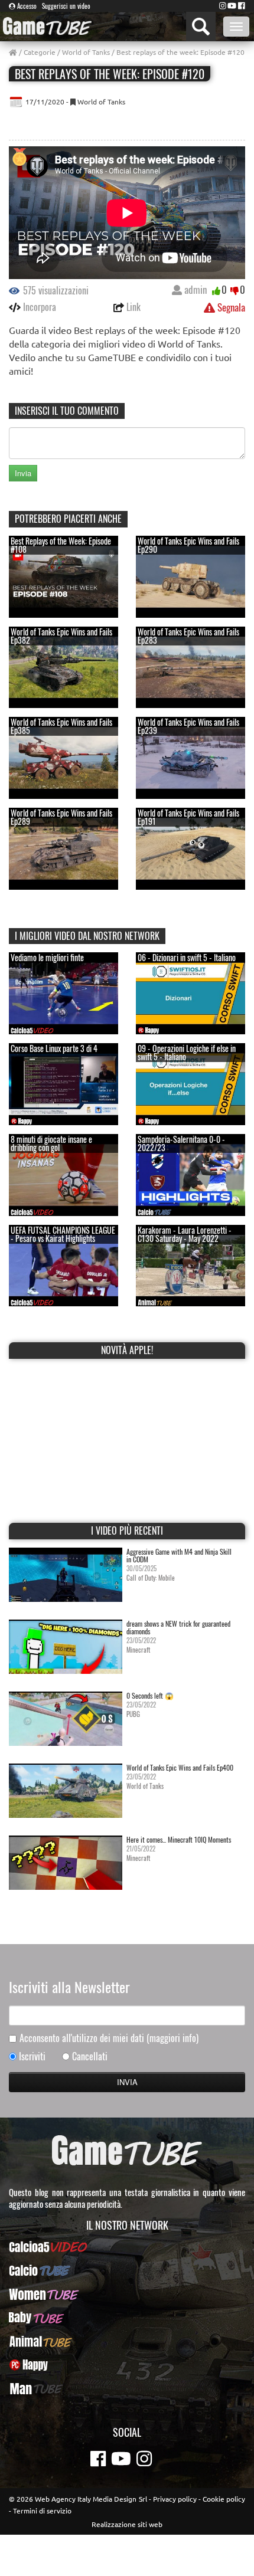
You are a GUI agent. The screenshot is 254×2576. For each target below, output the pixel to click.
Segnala (230, 307)
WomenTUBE (127, 2294)
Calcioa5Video (127, 2247)
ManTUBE (127, 2388)
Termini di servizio (42, 2511)
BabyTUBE (127, 2318)
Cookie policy (224, 2499)
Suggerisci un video (66, 6)
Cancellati (90, 2056)
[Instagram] (223, 5)
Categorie (40, 52)
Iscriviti (32, 2056)
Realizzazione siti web (127, 2524)
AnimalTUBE (127, 2341)
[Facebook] (242, 5)
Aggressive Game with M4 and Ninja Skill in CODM (179, 1555)
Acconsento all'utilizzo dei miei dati (109, 2038)
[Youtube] (232, 5)
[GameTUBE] (47, 26)
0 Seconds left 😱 (150, 1695)
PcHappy (127, 2365)
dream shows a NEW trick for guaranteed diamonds (178, 1627)
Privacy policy (175, 2499)
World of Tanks (86, 52)
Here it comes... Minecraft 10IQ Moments (179, 1839)
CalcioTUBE (127, 2270)
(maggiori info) (172, 2038)
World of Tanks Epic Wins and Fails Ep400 (180, 1767)
